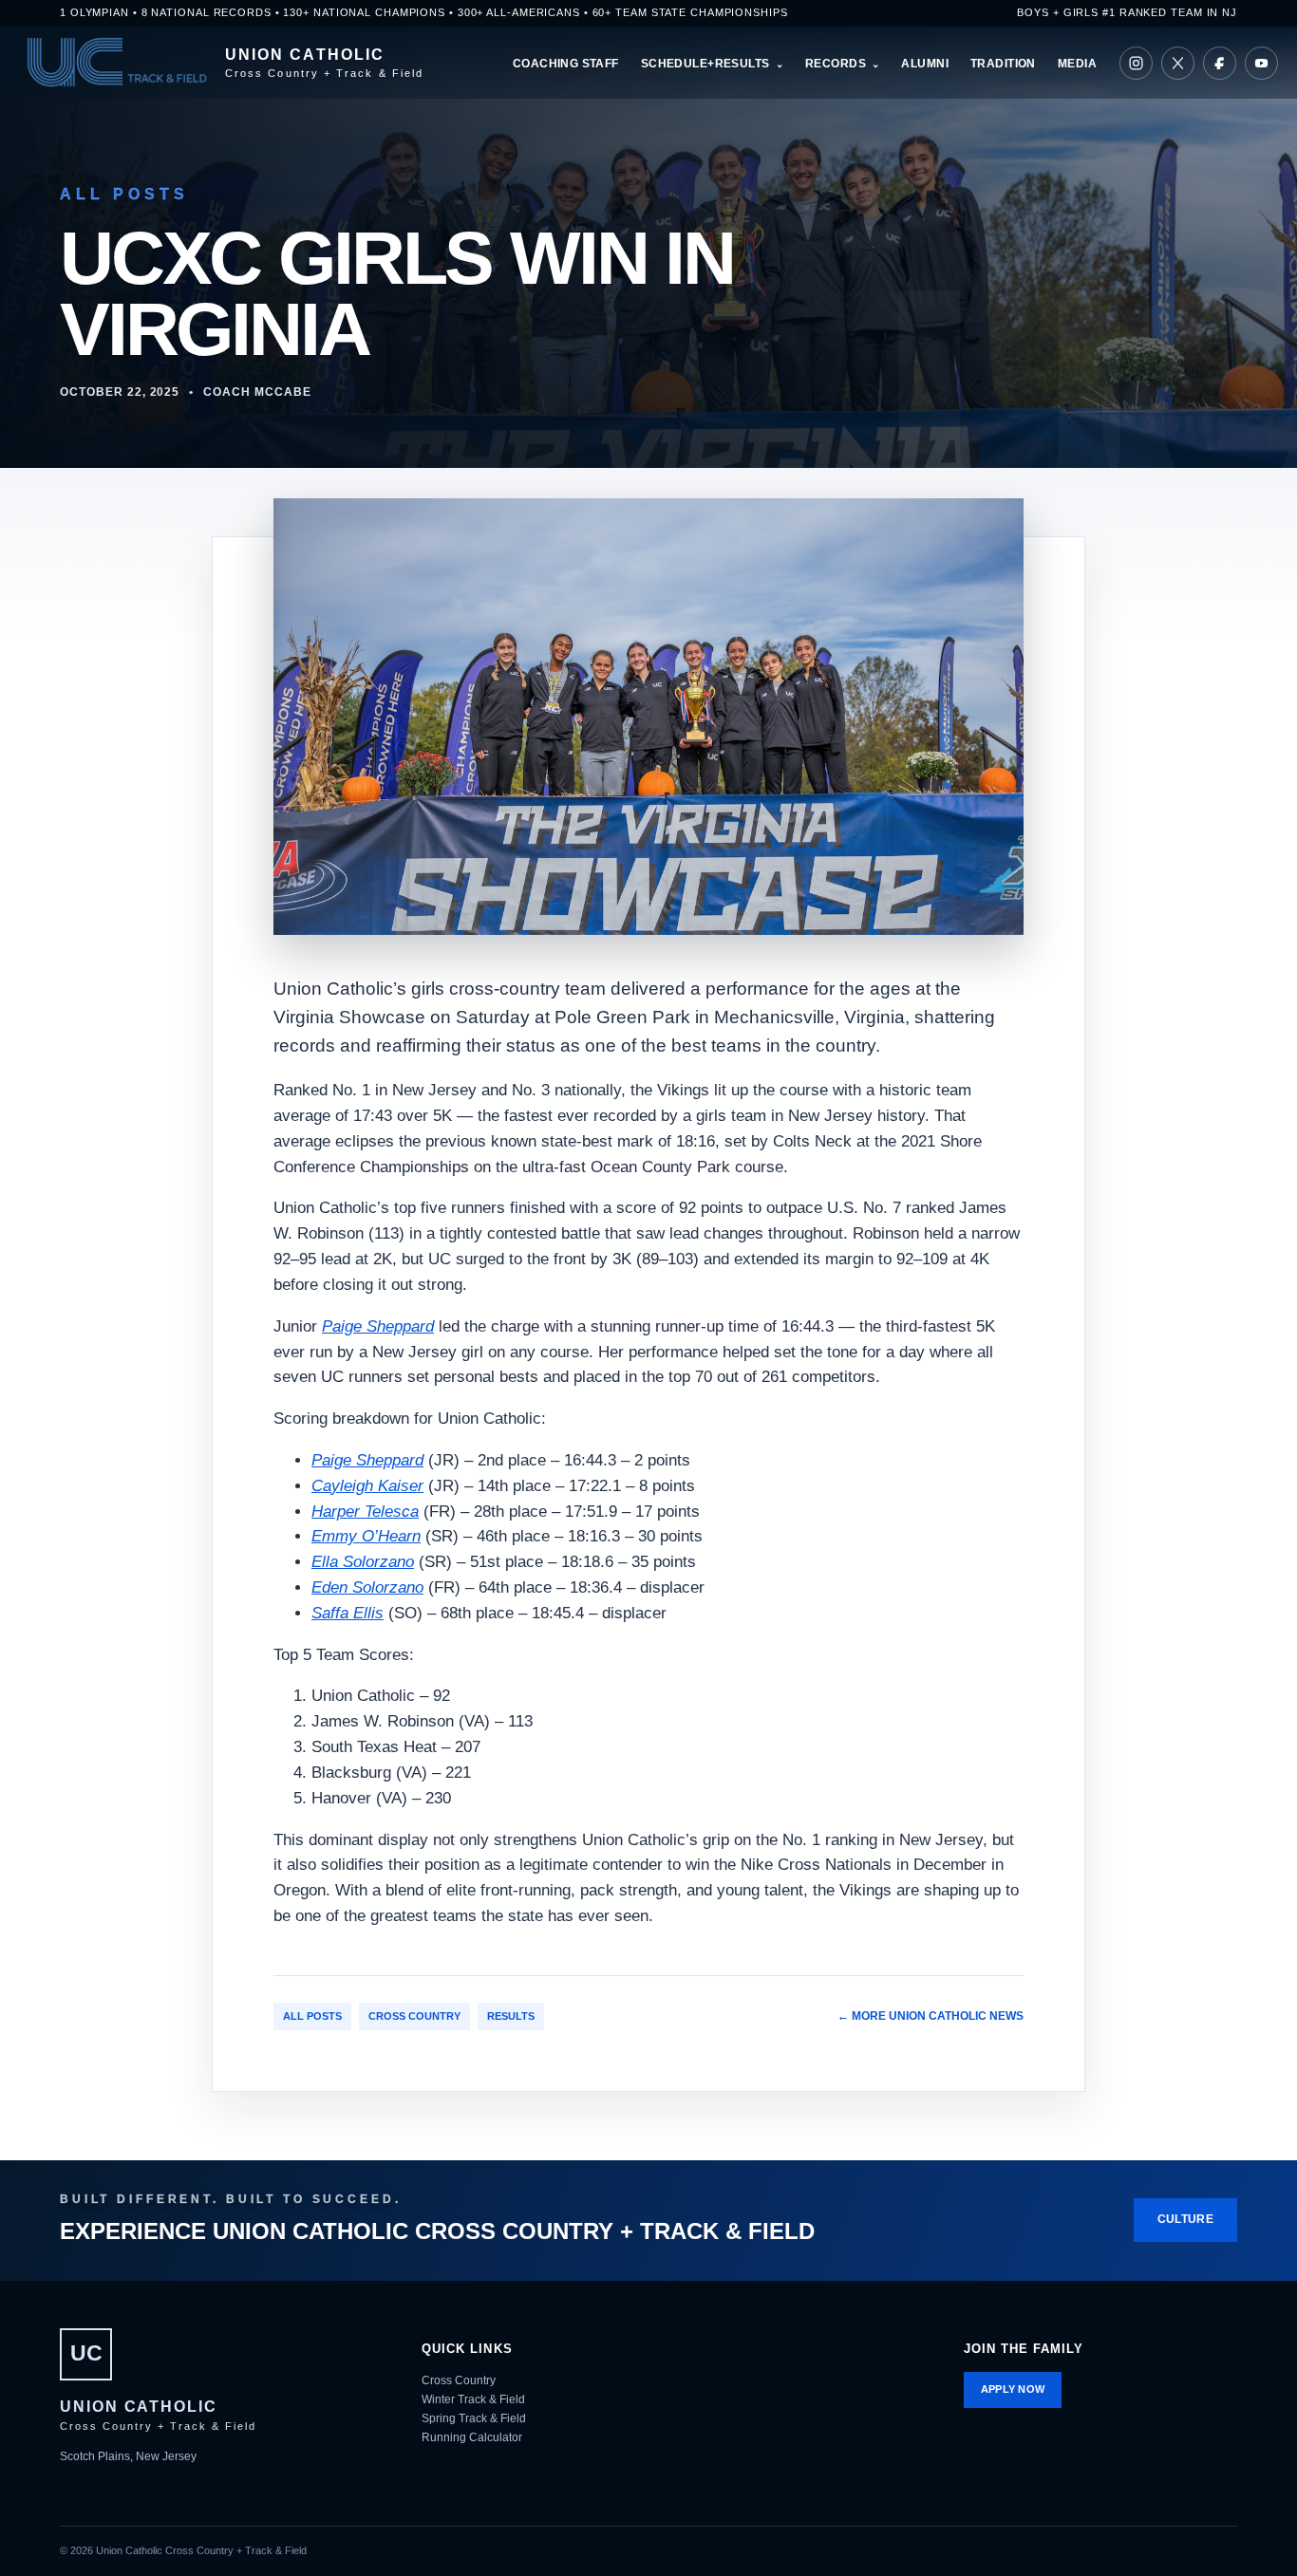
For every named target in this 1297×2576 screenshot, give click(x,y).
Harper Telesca (365, 1512)
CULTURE (1185, 2219)
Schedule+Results (705, 64)
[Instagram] (1136, 63)
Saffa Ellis (348, 1613)
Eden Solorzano (367, 1587)
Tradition (1003, 64)
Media (1077, 64)
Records (836, 64)
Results (511, 2016)
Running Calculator (472, 2437)
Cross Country (414, 2016)
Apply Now (1013, 2389)
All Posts (312, 2016)
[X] (1178, 63)
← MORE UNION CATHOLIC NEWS (930, 2016)
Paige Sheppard (378, 1326)
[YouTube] (1261, 63)
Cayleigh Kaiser (367, 1486)
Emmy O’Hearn (366, 1536)
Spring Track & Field (474, 2418)
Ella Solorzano (363, 1562)
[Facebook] (1220, 63)
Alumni (925, 64)
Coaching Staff (566, 64)
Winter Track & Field (473, 2399)
